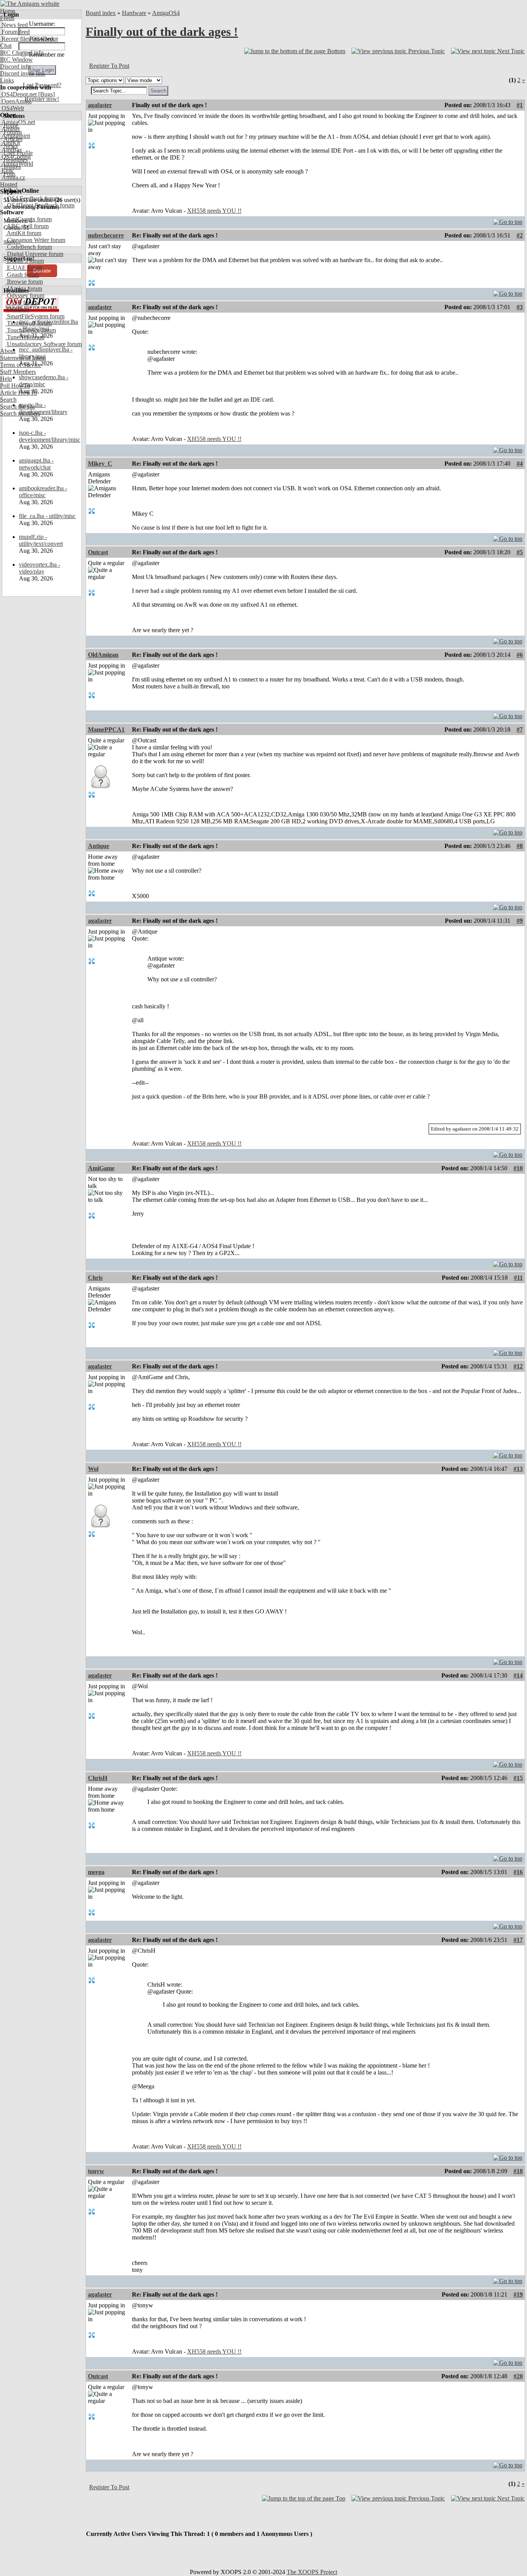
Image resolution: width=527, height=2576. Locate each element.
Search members (20, 413)
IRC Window (16, 60)
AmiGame (101, 1168)
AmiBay (11, 150)
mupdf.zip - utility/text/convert (41, 540)
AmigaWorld (17, 164)
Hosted (9, 184)
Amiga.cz (13, 178)
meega (96, 1872)
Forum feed (15, 32)
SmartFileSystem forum (35, 316)
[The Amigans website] (30, 4)
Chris (95, 1278)
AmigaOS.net (18, 122)
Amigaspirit (15, 136)
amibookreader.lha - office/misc (43, 492)
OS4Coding (15, 157)
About (8, 351)
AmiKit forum (23, 233)
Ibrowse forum (24, 282)
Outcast (98, 552)
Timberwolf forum (29, 323)
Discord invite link (23, 73)
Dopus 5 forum (25, 261)
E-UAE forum (24, 268)
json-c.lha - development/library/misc (50, 436)
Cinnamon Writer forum (35, 240)
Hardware (134, 13)
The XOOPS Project (312, 2572)
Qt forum (17, 309)
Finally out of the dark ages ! (162, 32)
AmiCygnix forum (29, 219)
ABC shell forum (27, 226)
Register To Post (109, 66)
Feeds (7, 18)
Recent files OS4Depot (29, 39)
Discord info (15, 66)
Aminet (10, 129)
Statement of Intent (23, 358)
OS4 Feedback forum (32, 198)
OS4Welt (12, 108)
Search (8, 400)
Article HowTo (19, 393)
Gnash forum (22, 275)
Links (7, 80)
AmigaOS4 (166, 13)
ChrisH (98, 1778)
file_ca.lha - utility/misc (47, 516)
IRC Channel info (22, 53)
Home (8, 11)
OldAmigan (103, 655)
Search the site (18, 406)
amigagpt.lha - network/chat (36, 464)
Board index (101, 13)
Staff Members (18, 372)
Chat (6, 46)
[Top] (508, 220)
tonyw (96, 2171)
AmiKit (10, 143)
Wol (93, 1469)
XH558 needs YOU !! (214, 211)
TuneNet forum (25, 337)
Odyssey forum (25, 295)
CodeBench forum (29, 247)
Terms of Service (21, 365)
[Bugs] (46, 94)
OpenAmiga (16, 101)
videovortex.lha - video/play (40, 568)
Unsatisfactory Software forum (44, 344)
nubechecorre (106, 235)
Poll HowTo (15, 386)
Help (6, 379)
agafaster (100, 105)
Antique (99, 846)
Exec (7, 171)
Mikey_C (100, 464)
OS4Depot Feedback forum (40, 205)
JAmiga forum (24, 289)
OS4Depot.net (18, 94)
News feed (14, 25)
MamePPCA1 (106, 729)
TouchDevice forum (31, 330)
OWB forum (22, 302)
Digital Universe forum (34, 254)
